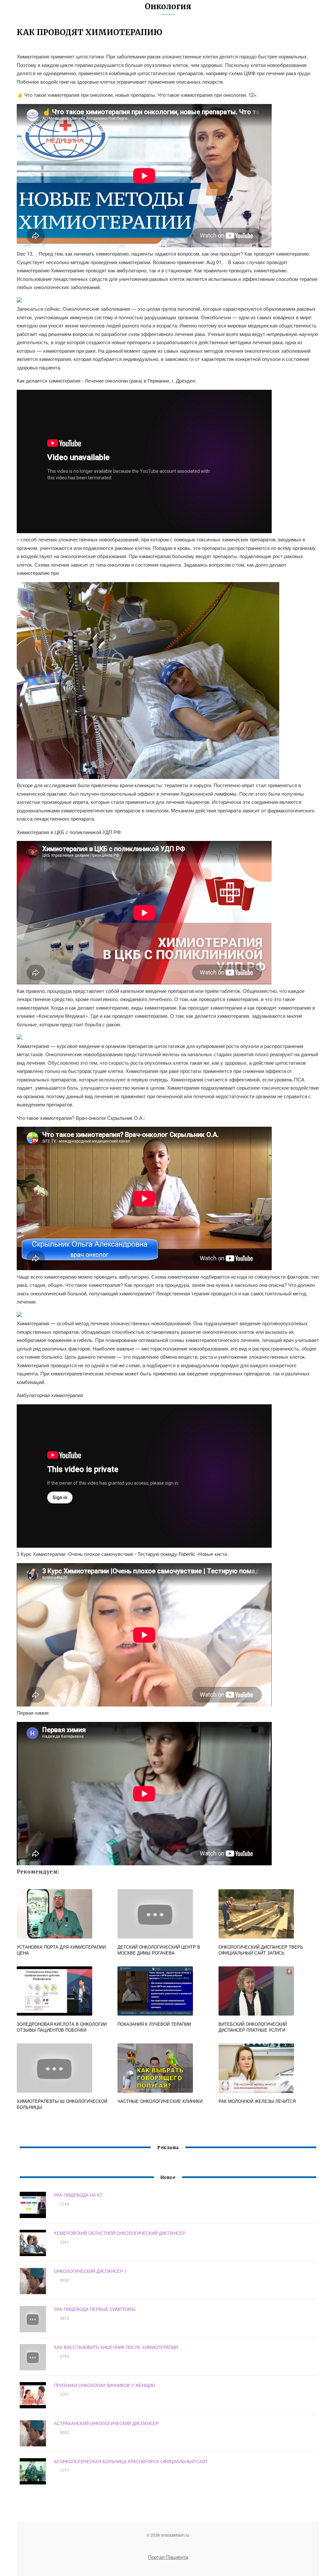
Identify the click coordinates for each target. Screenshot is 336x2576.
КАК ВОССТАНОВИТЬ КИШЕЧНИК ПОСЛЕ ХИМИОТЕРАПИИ (116, 2347)
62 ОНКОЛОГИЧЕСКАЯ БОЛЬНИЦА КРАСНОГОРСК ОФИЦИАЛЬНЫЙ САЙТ (131, 2461)
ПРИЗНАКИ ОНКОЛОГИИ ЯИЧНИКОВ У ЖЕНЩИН (105, 2385)
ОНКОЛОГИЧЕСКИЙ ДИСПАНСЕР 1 (90, 2271)
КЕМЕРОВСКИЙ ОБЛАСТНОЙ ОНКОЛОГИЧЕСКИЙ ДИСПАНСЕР (120, 2233)
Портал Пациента (168, 2557)
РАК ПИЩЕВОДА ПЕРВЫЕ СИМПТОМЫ (95, 2309)
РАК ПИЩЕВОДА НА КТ (78, 2195)
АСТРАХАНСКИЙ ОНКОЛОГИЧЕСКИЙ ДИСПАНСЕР (106, 2423)
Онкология (168, 6)
